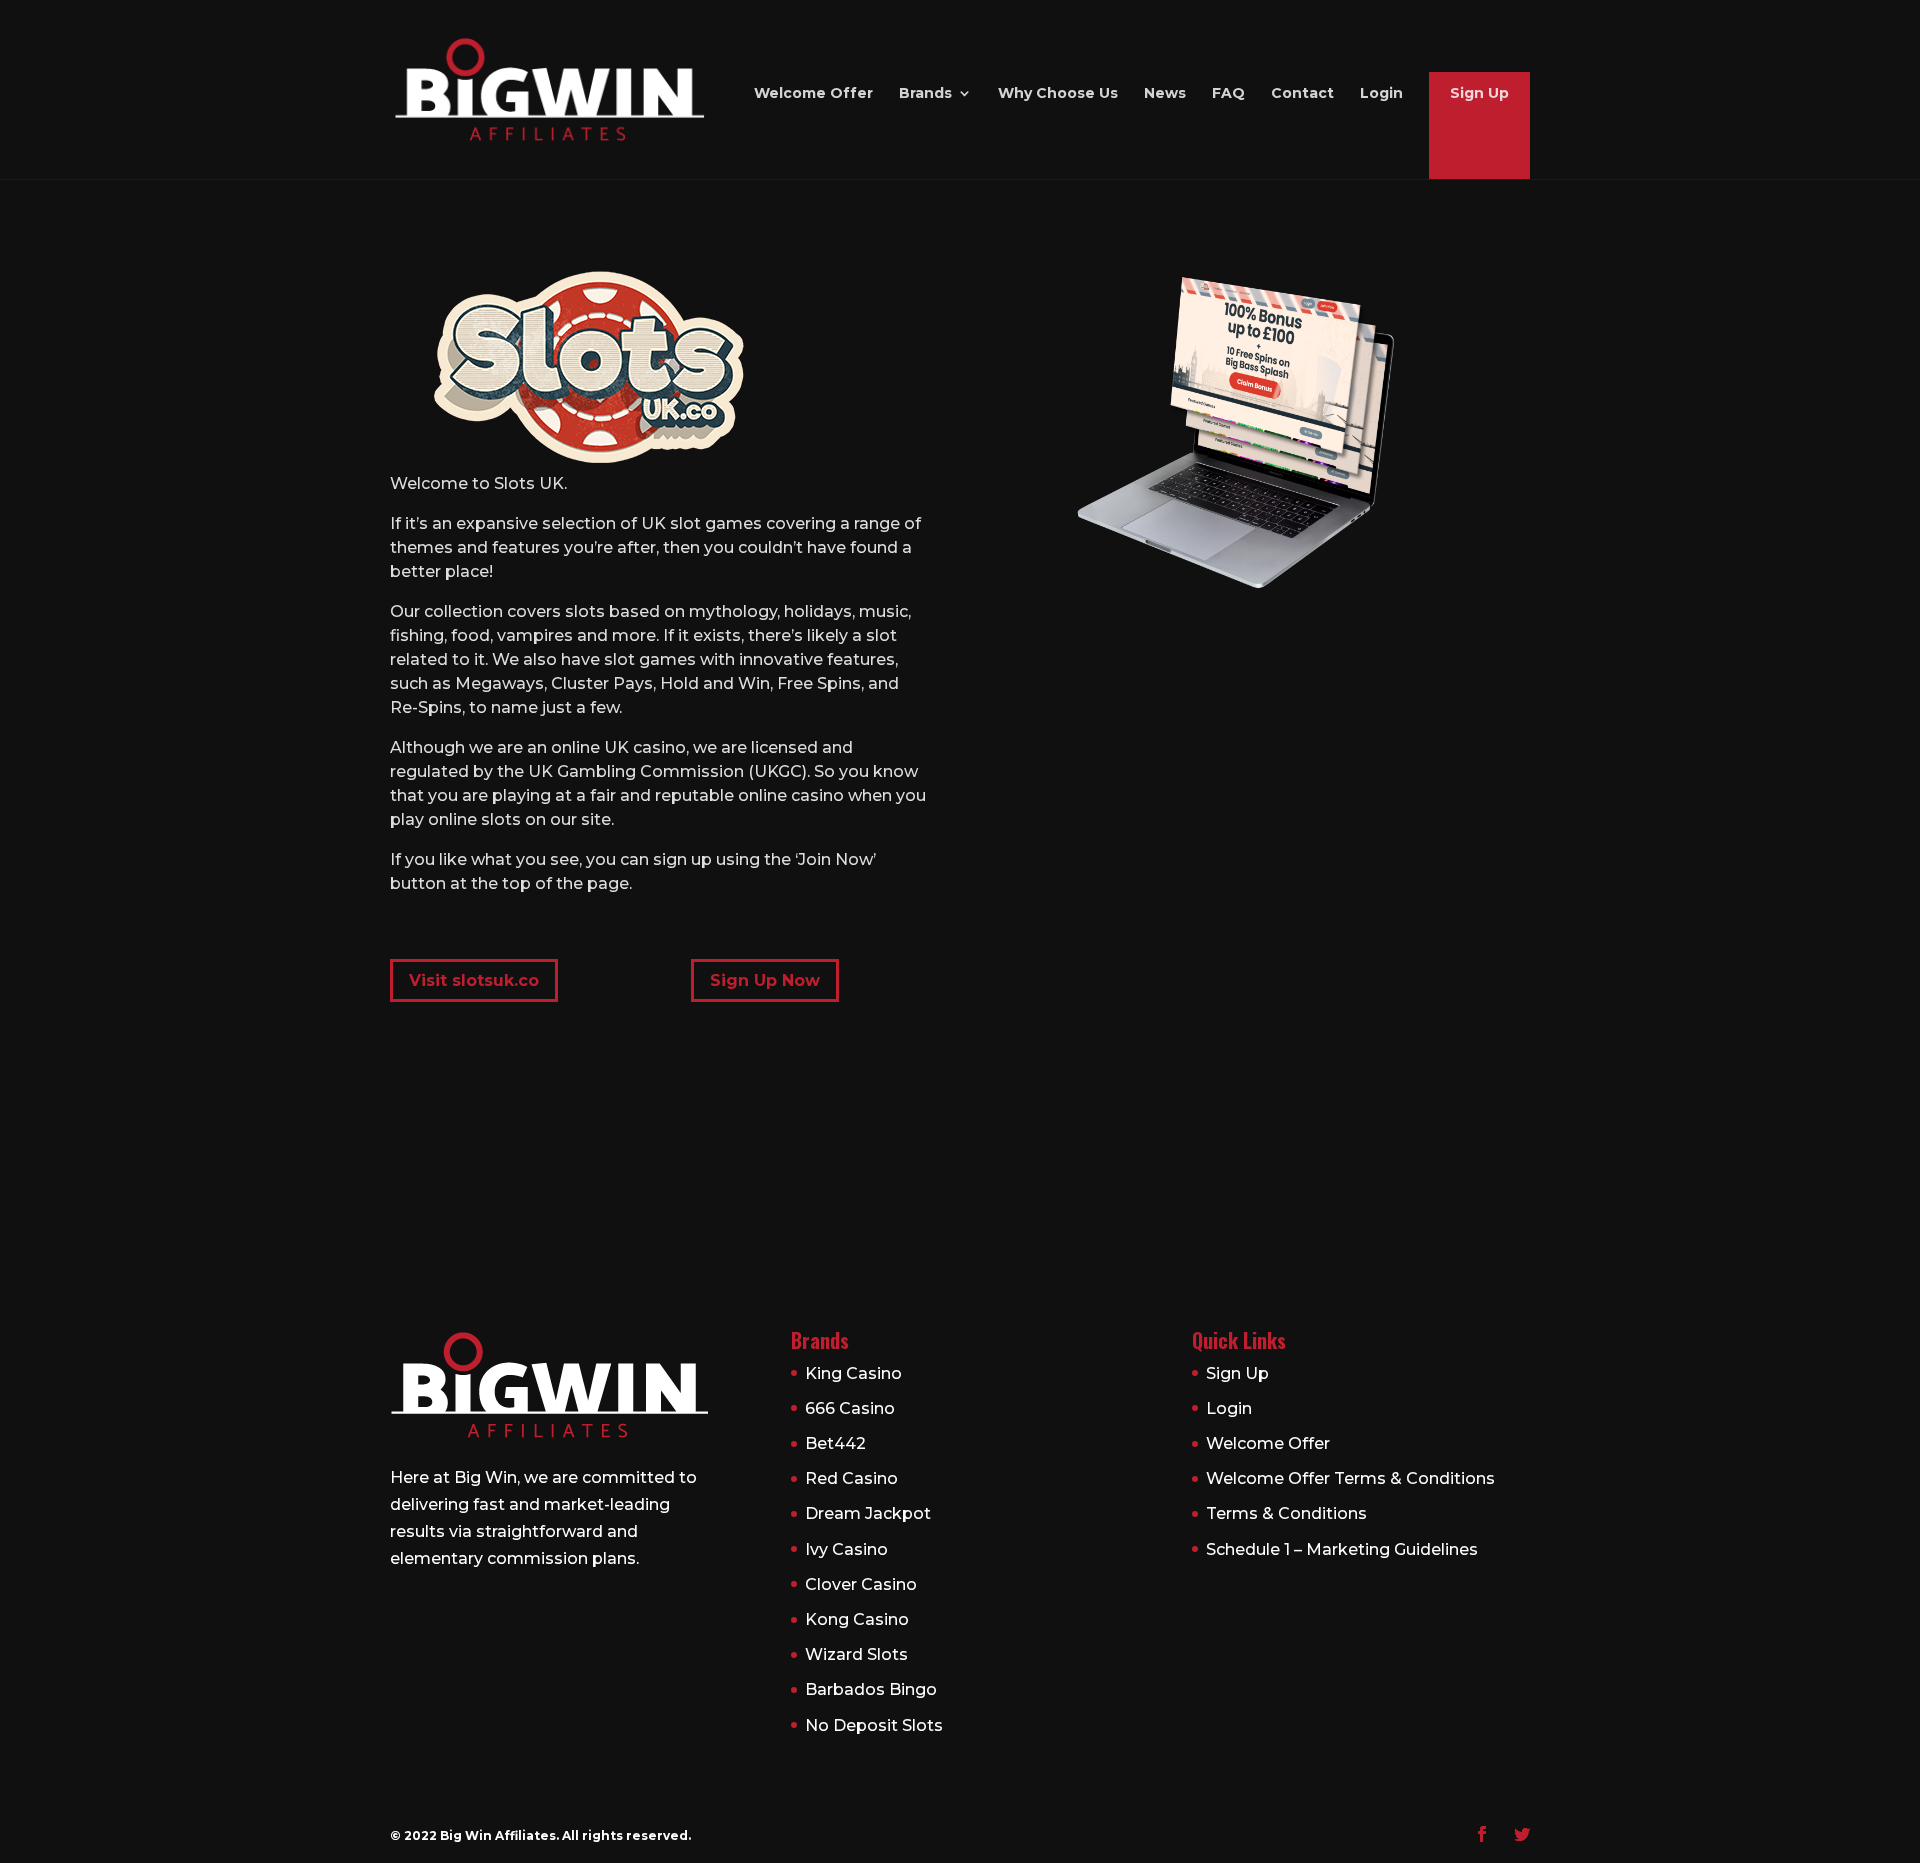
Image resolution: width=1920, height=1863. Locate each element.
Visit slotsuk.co (474, 980)
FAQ (1228, 94)
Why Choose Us (1058, 94)
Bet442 (835, 1443)
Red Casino (851, 1478)
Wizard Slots (856, 1654)
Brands (925, 94)
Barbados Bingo (871, 1689)
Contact (1302, 94)
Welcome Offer (813, 94)
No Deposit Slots (874, 1725)
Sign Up (1479, 94)
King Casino (853, 1373)
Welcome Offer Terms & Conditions (1350, 1478)
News (1165, 94)
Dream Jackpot (868, 1513)
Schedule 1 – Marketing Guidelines (1342, 1549)
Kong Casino (857, 1619)
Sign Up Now (765, 980)
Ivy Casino (846, 1549)
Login (1381, 94)
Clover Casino (861, 1584)
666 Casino (850, 1408)
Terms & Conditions (1286, 1513)
